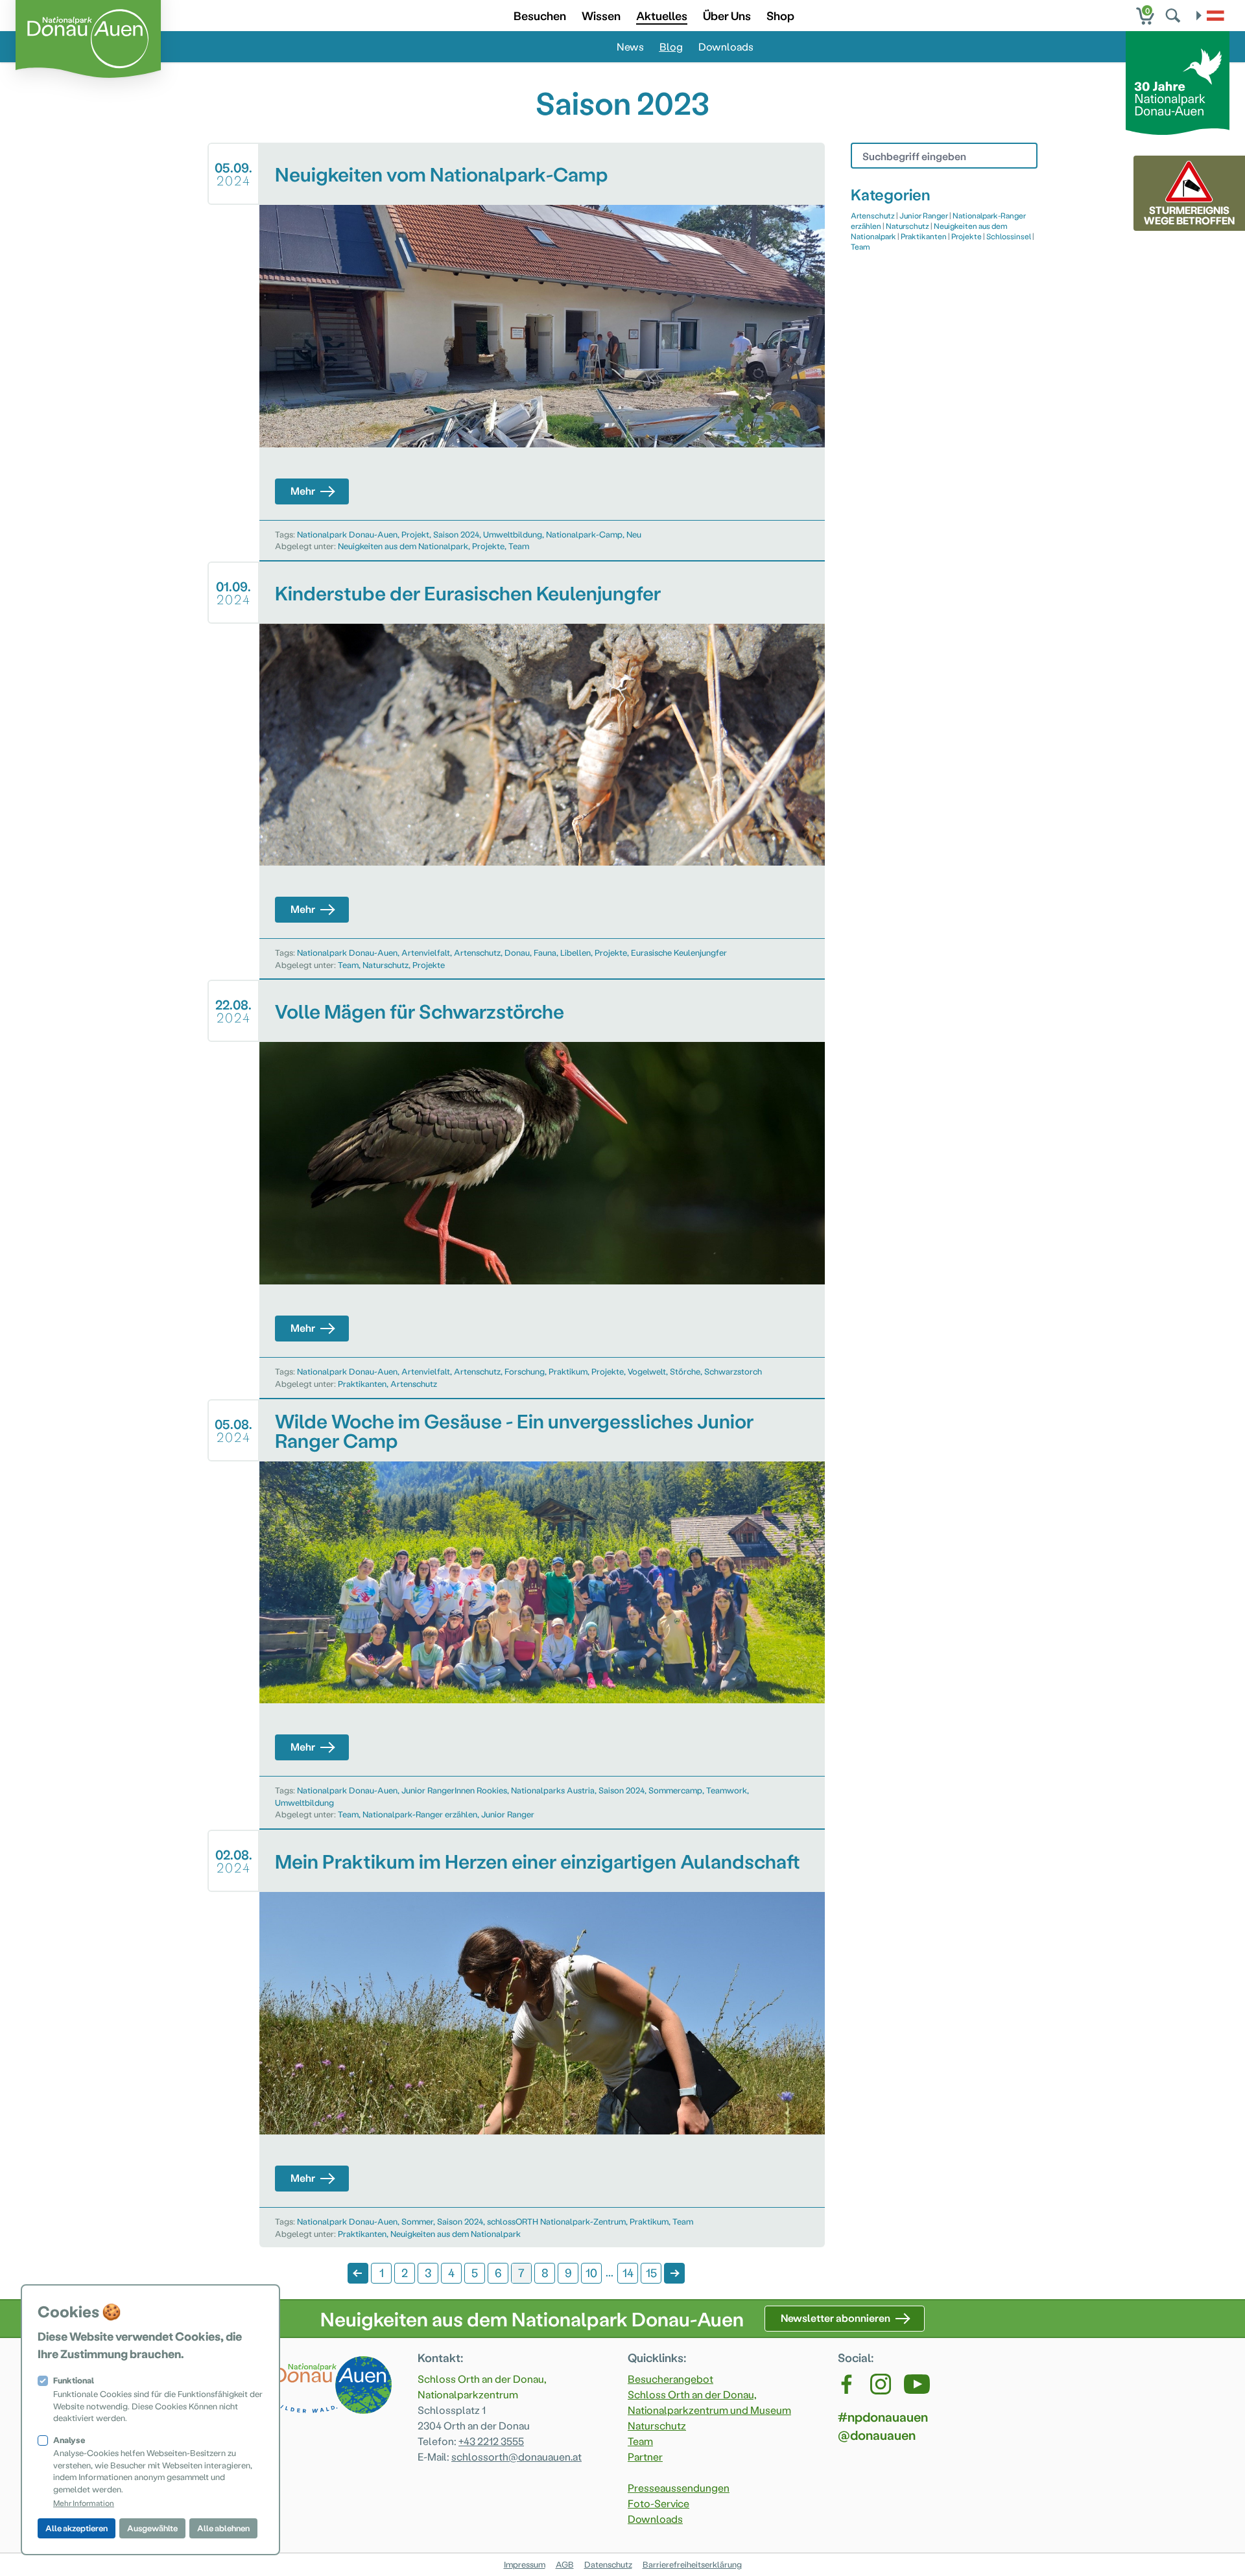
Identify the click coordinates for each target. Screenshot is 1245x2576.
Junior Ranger (508, 1814)
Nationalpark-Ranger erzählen (420, 1814)
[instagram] (881, 2384)
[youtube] (917, 2384)
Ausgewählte (152, 2528)
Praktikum (568, 1371)
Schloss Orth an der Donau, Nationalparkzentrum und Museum (709, 2402)
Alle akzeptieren (77, 2528)
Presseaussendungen (679, 2487)
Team (519, 546)
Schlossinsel (1009, 236)
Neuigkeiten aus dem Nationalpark (403, 546)
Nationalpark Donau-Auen (347, 534)
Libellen (575, 952)
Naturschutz (385, 964)
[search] (1174, 16)
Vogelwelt (647, 1371)
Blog (671, 46)
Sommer (417, 2221)
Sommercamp (675, 1790)
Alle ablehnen (223, 2528)
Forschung (525, 1371)
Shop (780, 15)
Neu (634, 534)
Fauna (545, 952)
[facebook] (848, 2384)
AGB (565, 2564)
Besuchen (540, 15)
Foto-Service (658, 2503)
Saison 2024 (456, 534)
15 (651, 2272)
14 (628, 2272)
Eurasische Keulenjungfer (679, 952)
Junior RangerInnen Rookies (454, 1790)
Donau (517, 952)
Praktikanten (362, 1383)
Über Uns (727, 15)
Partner (645, 2456)
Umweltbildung (513, 534)
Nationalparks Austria (553, 1790)
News (630, 46)
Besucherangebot (670, 2379)
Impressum (525, 2564)
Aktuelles (662, 15)
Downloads (726, 46)
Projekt (415, 534)
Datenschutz (608, 2564)
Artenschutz (477, 952)
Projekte (488, 546)
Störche (685, 1371)
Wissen (601, 15)
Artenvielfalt (426, 952)
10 (591, 2272)
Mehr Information (84, 2503)
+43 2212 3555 (491, 2441)
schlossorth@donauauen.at (516, 2456)
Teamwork (727, 1790)
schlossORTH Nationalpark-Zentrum (556, 2221)
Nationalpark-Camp (584, 534)
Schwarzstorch (733, 1371)
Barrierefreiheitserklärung (692, 2564)
